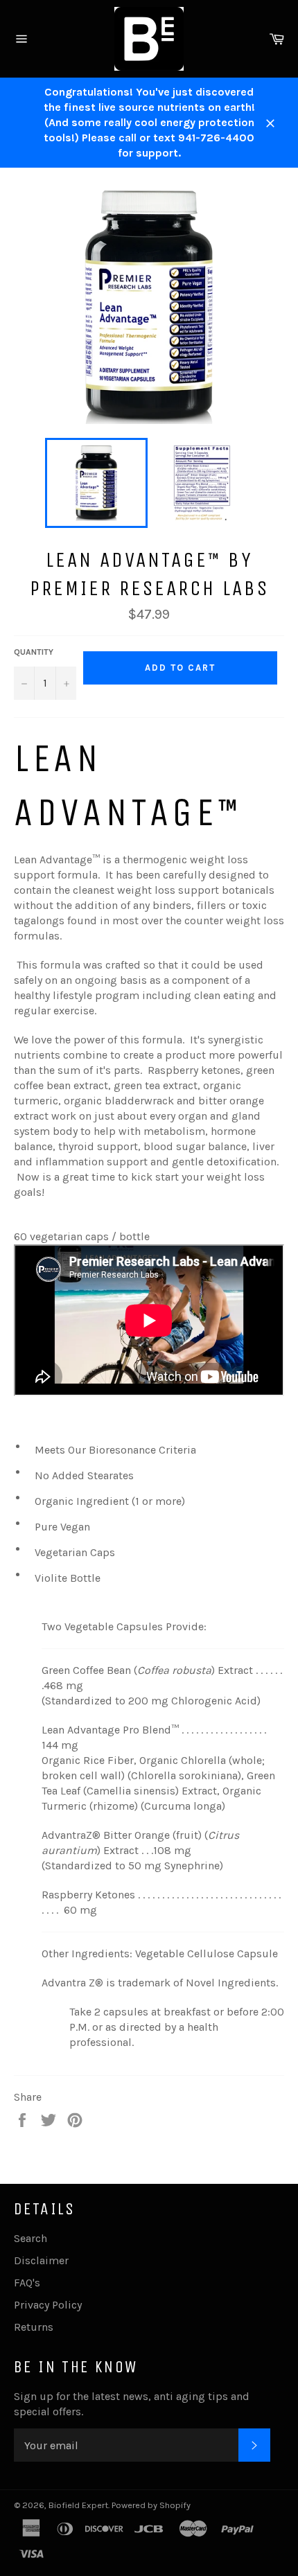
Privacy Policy (48, 2305)
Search (30, 2238)
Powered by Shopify (151, 2505)
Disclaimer (41, 2260)
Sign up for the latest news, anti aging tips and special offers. (132, 2404)
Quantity (34, 652)
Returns (34, 2327)
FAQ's (27, 2283)
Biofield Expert (78, 2505)
